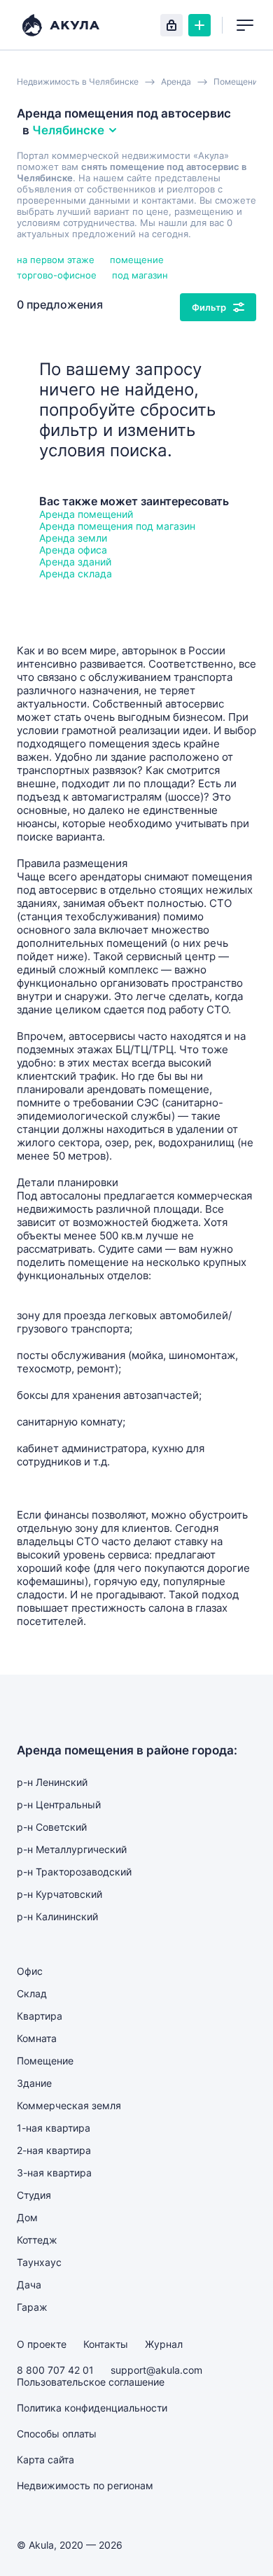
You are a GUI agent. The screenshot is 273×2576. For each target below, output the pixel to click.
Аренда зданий (75, 562)
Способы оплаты (57, 2434)
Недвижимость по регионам (85, 2485)
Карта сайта (45, 2459)
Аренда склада (76, 573)
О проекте (42, 2344)
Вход (171, 25)
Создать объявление (199, 25)
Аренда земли (73, 538)
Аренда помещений (86, 514)
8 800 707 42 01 (55, 2370)
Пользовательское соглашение (91, 2382)
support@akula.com (156, 2370)
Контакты (106, 2344)
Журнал (164, 2344)
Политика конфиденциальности (92, 2408)
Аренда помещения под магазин (117, 526)
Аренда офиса (73, 550)
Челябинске (68, 130)
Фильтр (209, 307)
